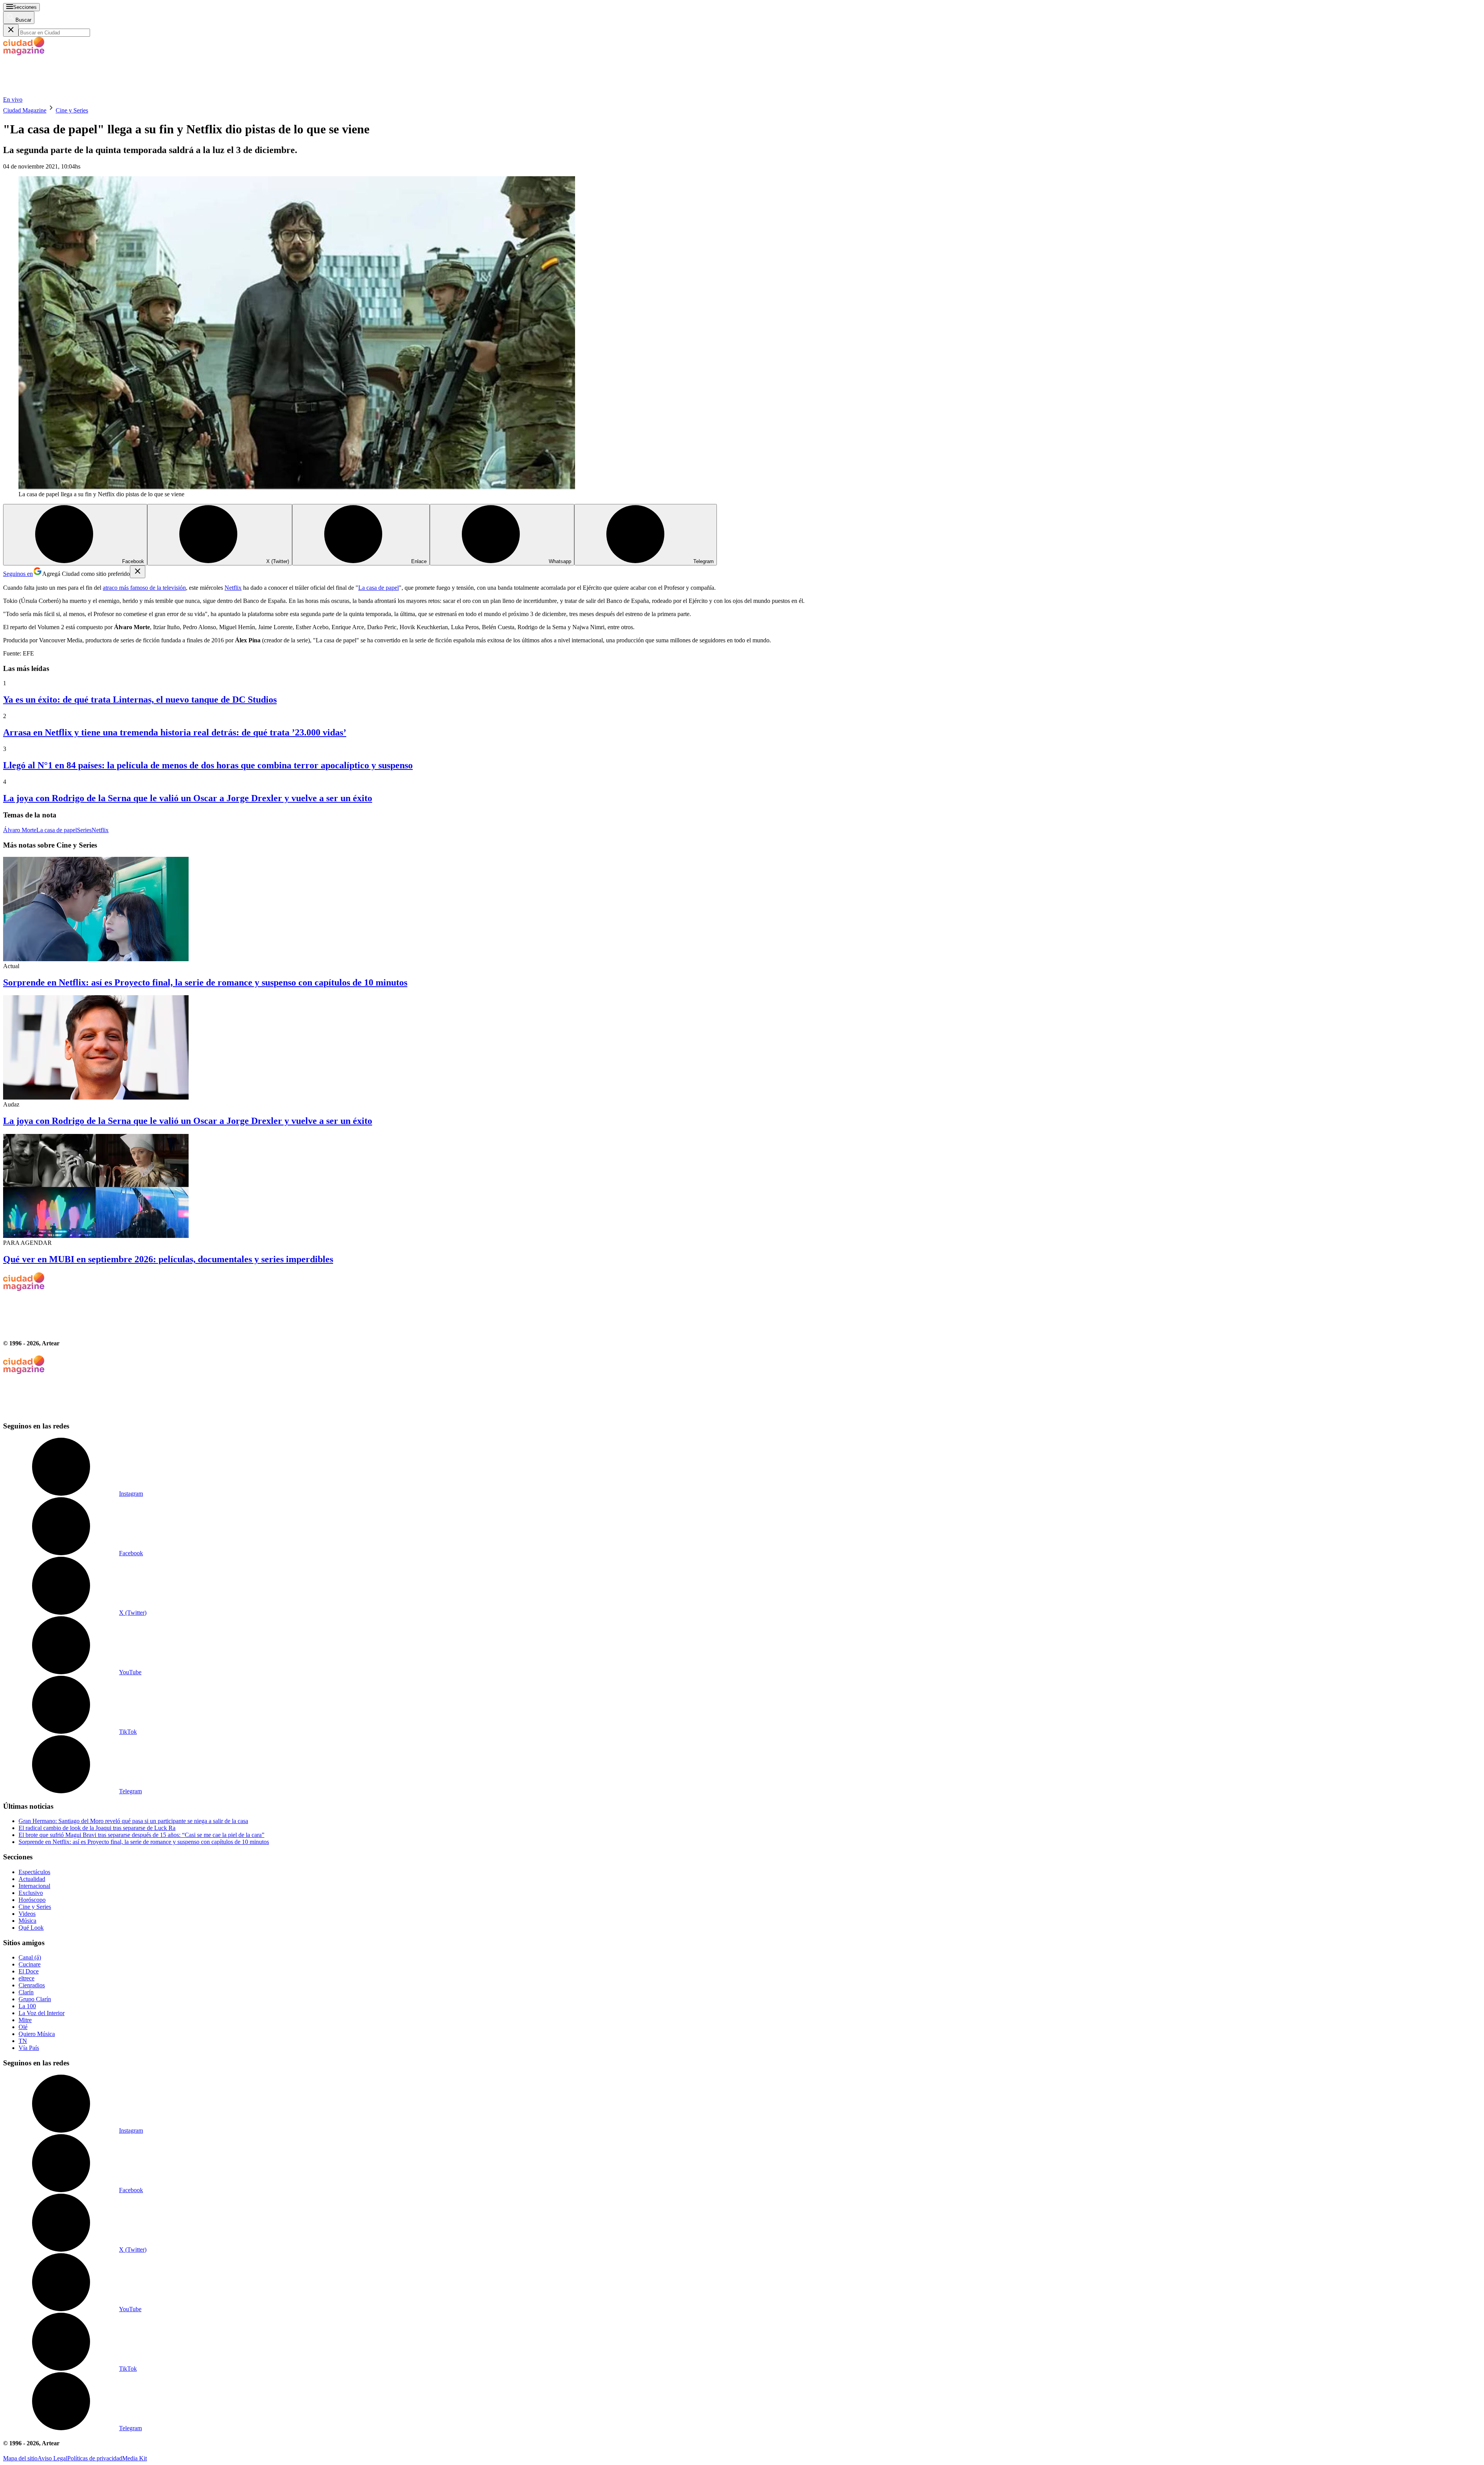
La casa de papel (379, 588)
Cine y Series (72, 110)
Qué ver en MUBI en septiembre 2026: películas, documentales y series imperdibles (168, 1259)
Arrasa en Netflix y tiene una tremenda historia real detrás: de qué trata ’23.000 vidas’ (175, 732)
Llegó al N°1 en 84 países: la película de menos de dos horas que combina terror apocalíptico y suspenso (208, 765)
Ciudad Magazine (25, 110)
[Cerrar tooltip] (138, 572)
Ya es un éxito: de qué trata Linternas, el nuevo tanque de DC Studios (140, 700)
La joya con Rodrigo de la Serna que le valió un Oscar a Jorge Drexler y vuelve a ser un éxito (188, 798)
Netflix (233, 588)
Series (84, 830)
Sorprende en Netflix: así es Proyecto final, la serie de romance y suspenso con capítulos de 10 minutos (205, 982)
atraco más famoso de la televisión (144, 588)
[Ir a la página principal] (61, 93)
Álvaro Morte (20, 830)
